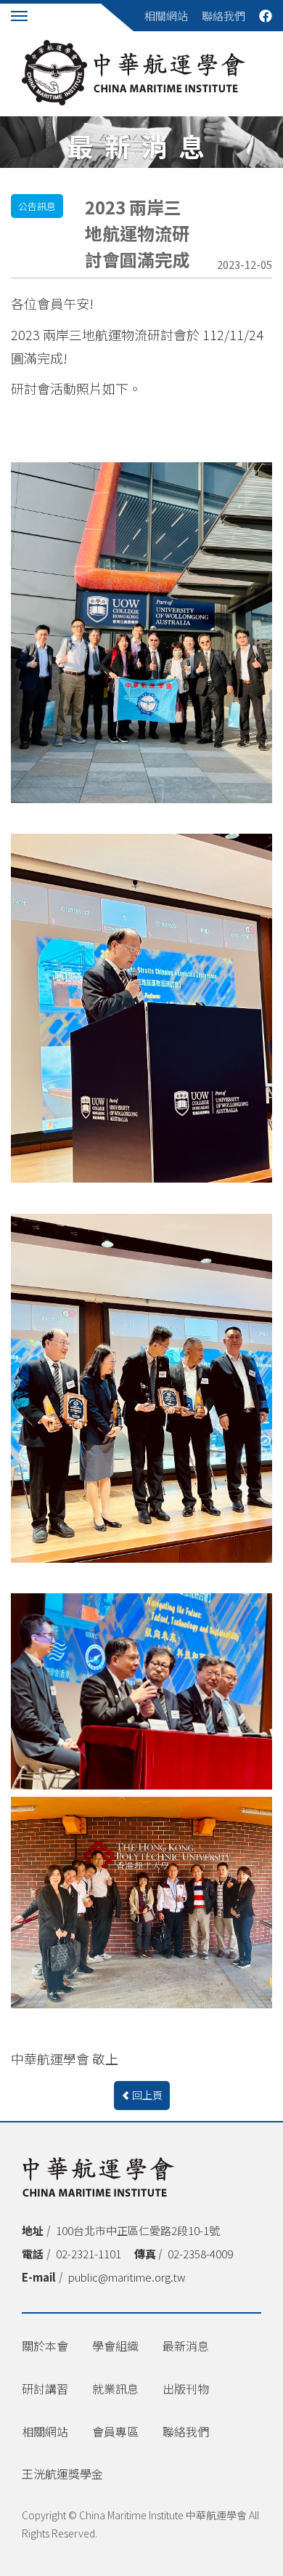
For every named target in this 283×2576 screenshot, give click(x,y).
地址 (33, 2230)
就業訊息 (115, 2388)
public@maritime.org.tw (127, 2277)
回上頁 (147, 2095)
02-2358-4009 (200, 2254)
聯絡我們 (223, 16)
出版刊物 (186, 2388)
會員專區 (115, 2431)
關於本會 (45, 2346)
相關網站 (166, 16)
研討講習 (45, 2388)
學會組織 (115, 2346)
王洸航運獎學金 (62, 2474)
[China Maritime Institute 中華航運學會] (134, 73)
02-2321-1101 (89, 2254)
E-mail (39, 2277)
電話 (33, 2254)
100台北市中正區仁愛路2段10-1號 (138, 2230)
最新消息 (186, 2346)
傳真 (145, 2254)
